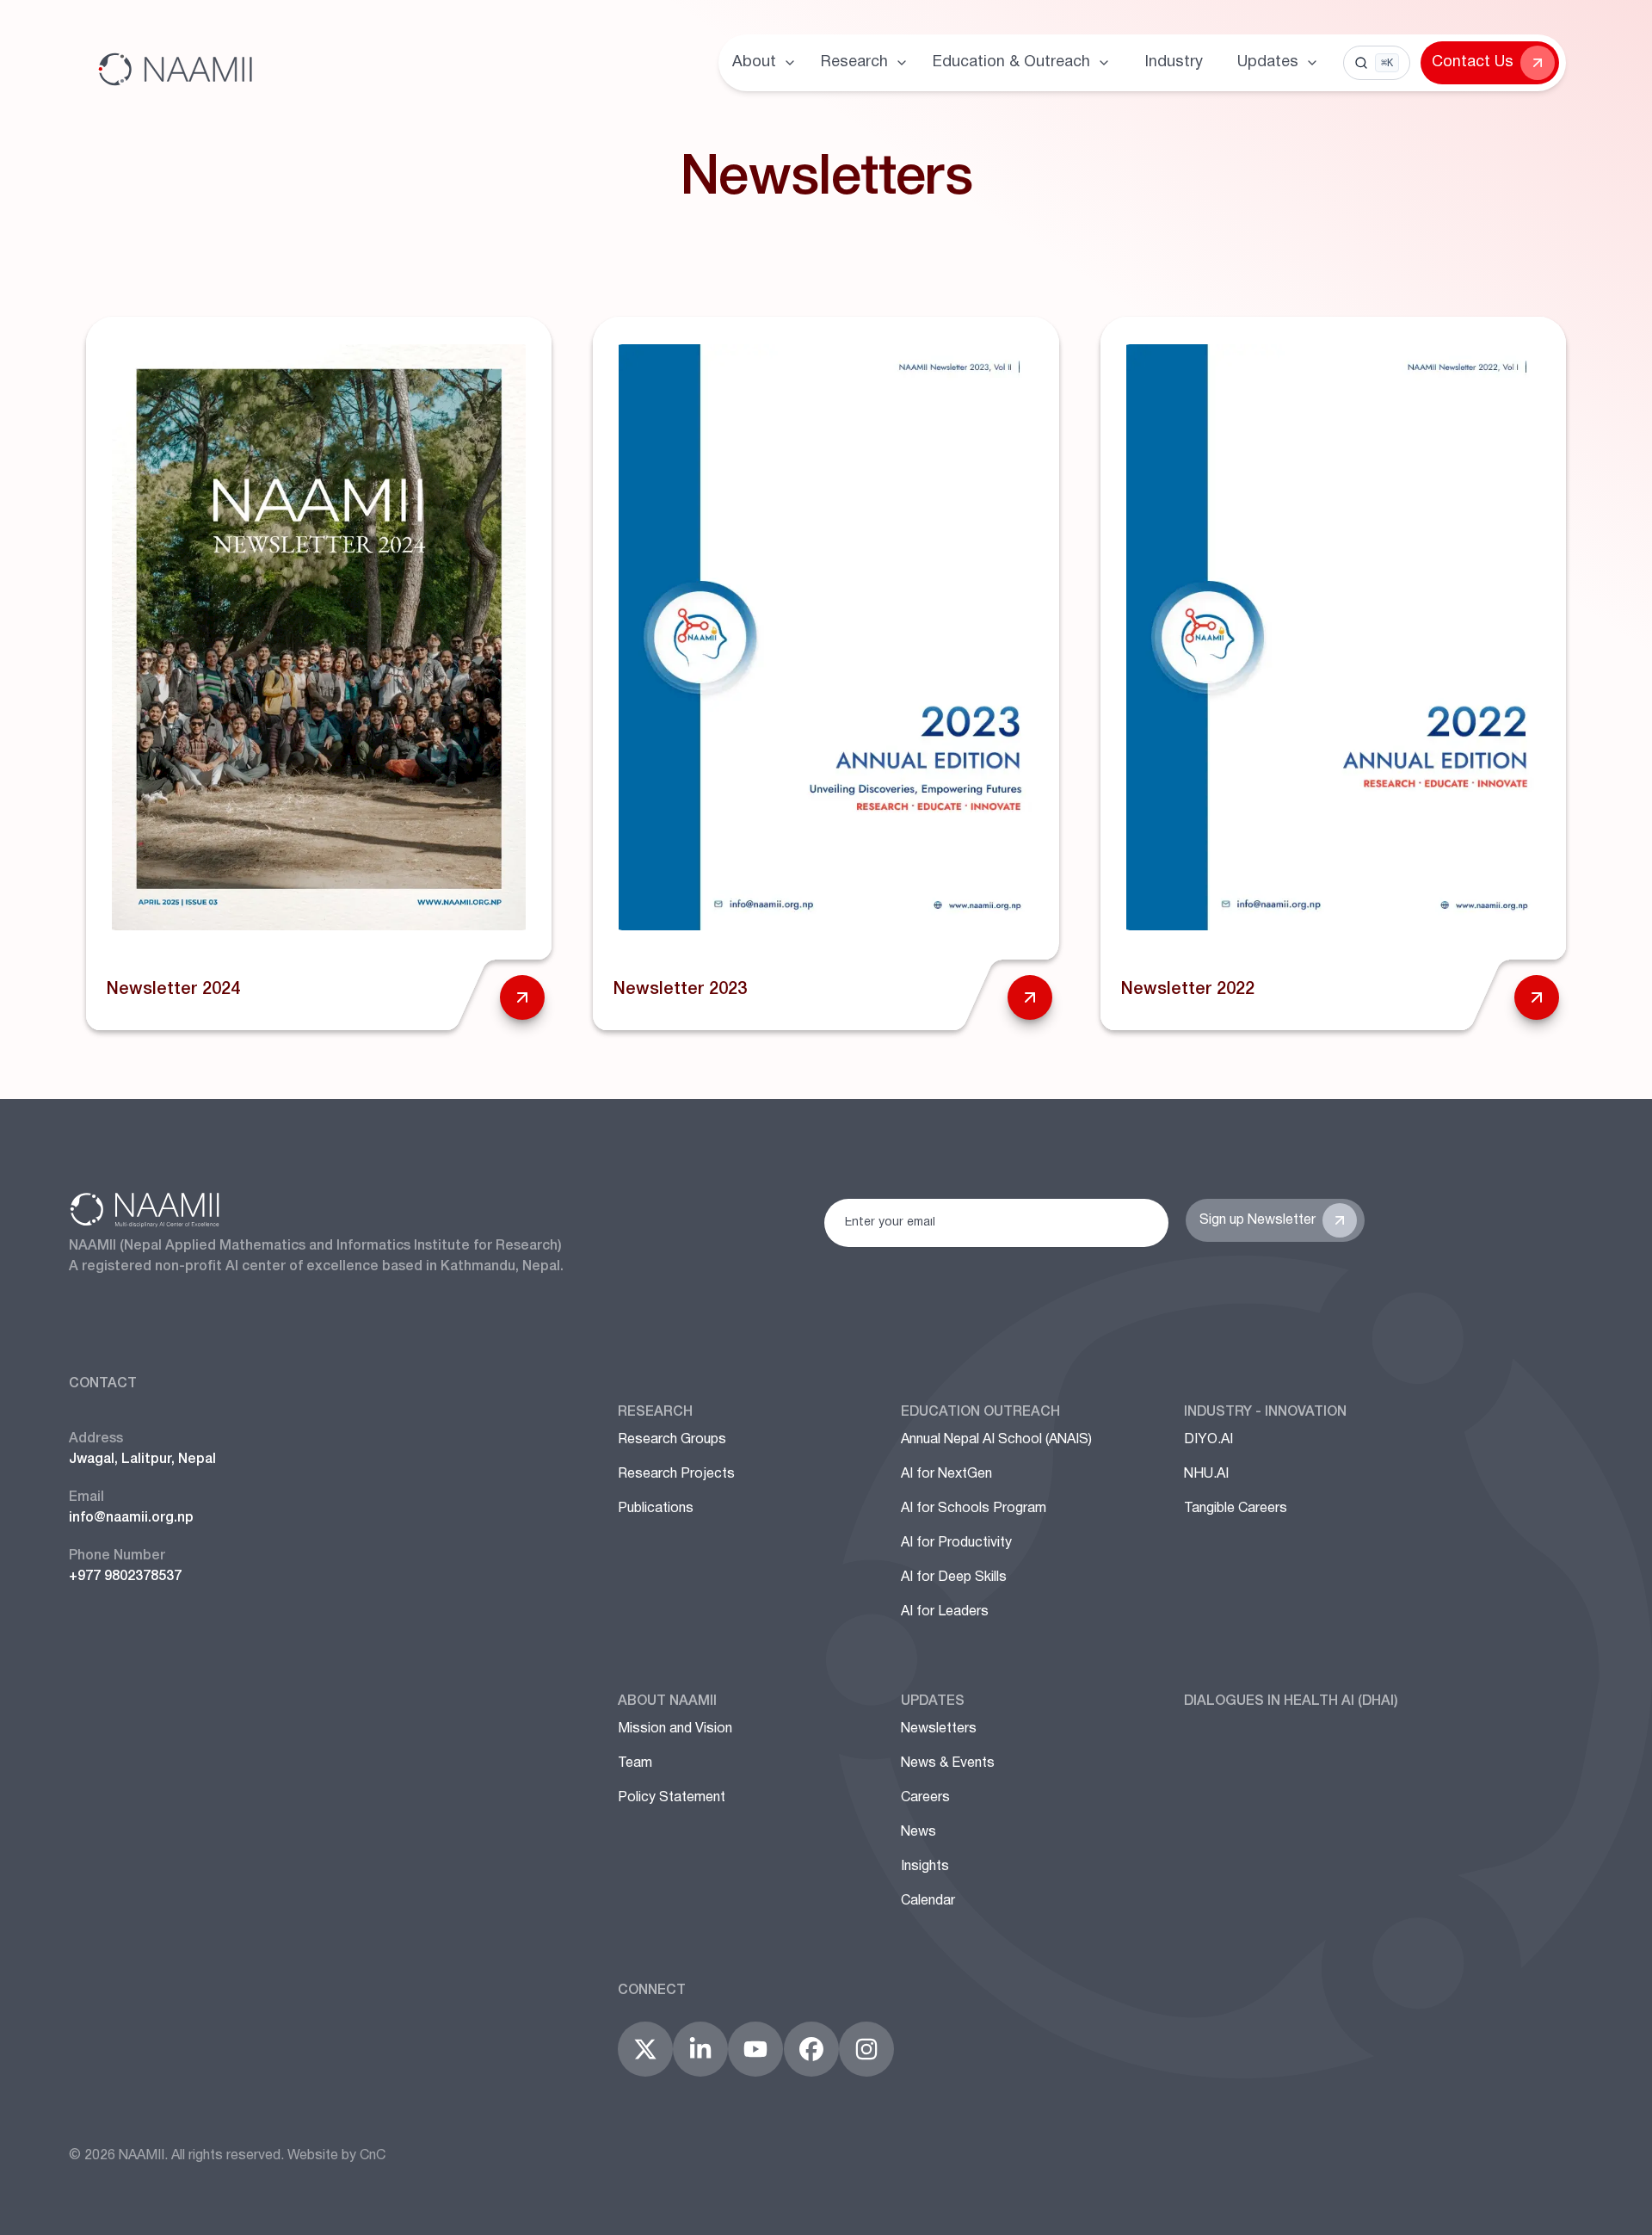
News (918, 1832)
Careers (925, 1798)
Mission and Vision (675, 1729)
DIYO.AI (1208, 1440)
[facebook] (811, 2049)
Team (635, 1763)
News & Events (948, 1763)
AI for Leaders (945, 1612)
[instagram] (866, 2049)
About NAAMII (667, 1701)
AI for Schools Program (974, 1509)
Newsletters (939, 1729)
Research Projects (676, 1474)
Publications (656, 1509)
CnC (373, 2156)
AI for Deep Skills (954, 1577)
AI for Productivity (956, 1543)
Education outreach (980, 1412)
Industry (1174, 62)
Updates (933, 1701)
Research (655, 1412)
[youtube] (755, 2049)
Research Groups (672, 1440)
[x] (645, 2049)
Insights (925, 1867)
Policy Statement (672, 1798)
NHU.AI (1206, 1474)
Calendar (928, 1901)
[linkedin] (700, 2049)
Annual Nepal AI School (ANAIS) (996, 1440)
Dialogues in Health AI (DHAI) (1291, 1701)
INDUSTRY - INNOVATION (1265, 1412)
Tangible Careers (1236, 1509)
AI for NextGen (946, 1474)
